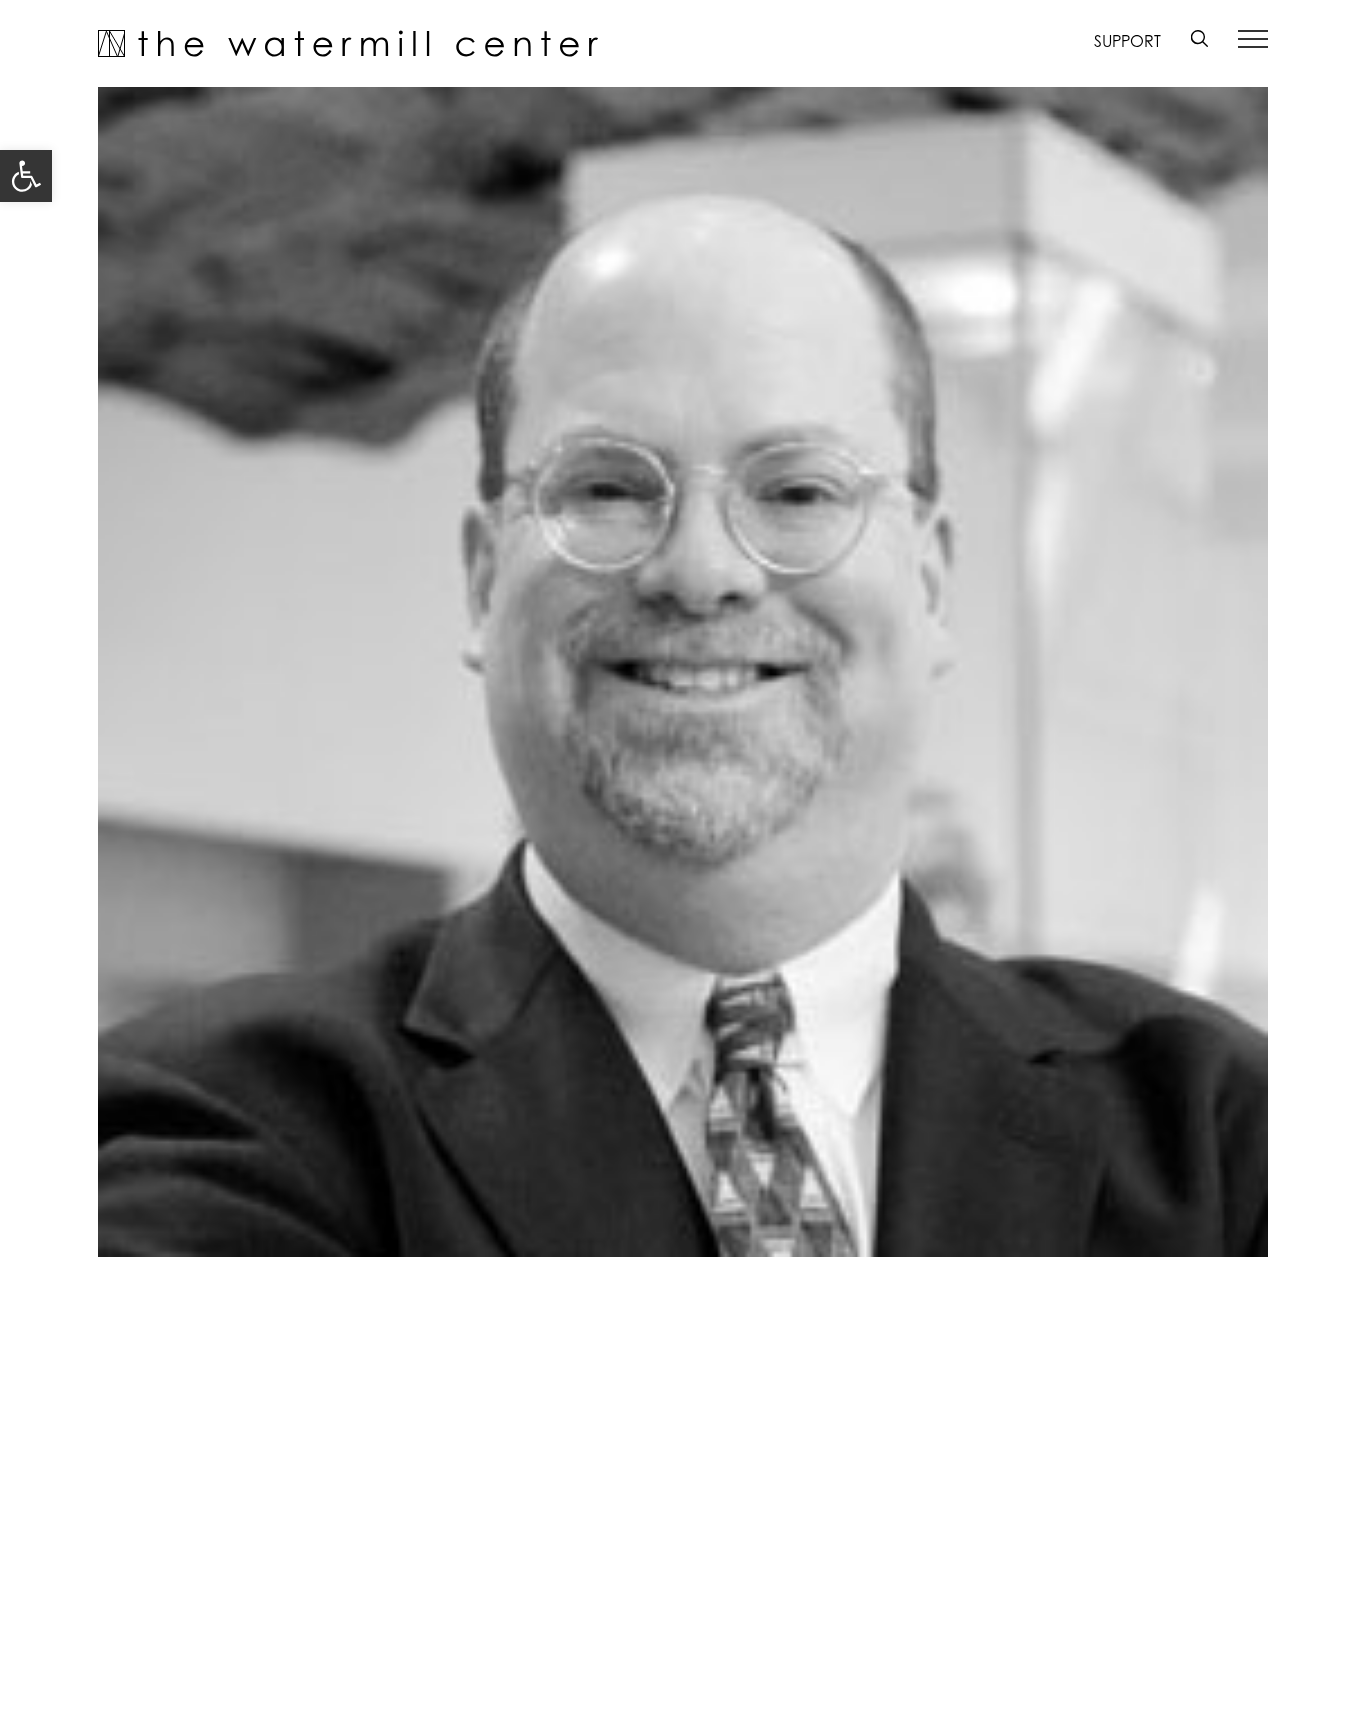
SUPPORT (1127, 41)
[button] (26, 176)
